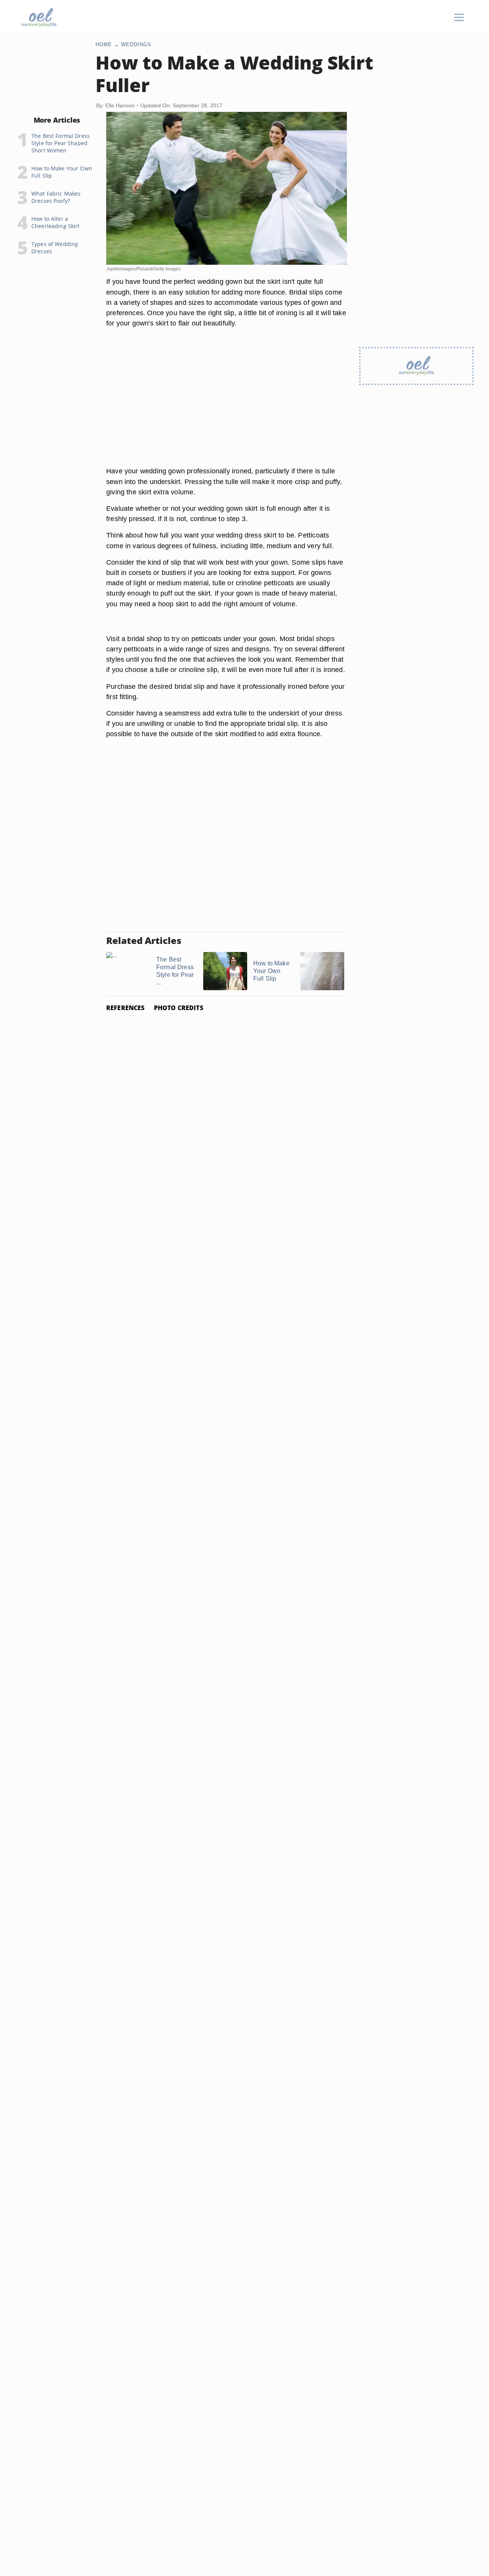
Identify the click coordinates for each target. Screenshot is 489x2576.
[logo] (39, 17)
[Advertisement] (227, 406)
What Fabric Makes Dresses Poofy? (56, 197)
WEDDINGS (136, 45)
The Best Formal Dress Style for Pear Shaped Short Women (61, 143)
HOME (104, 45)
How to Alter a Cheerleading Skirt (56, 222)
